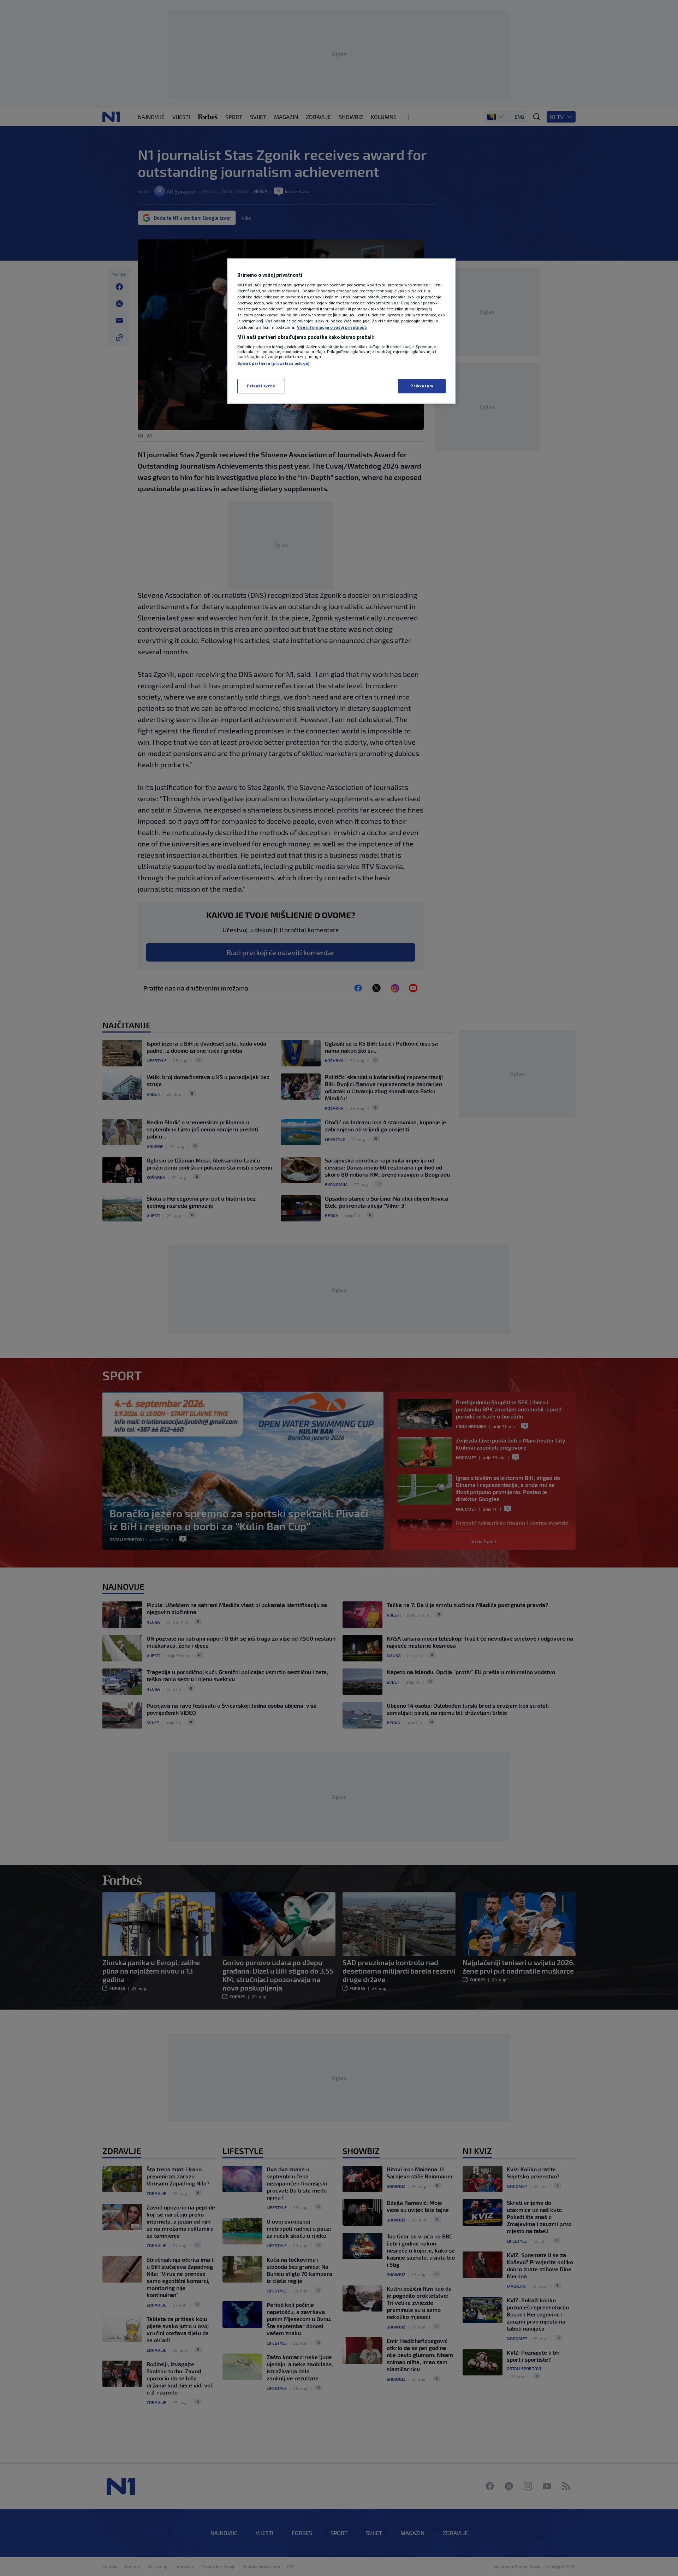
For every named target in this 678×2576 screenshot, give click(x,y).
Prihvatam (422, 386)
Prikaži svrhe (261, 386)
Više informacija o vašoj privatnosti (332, 327)
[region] (341, 331)
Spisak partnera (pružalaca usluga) (273, 363)
